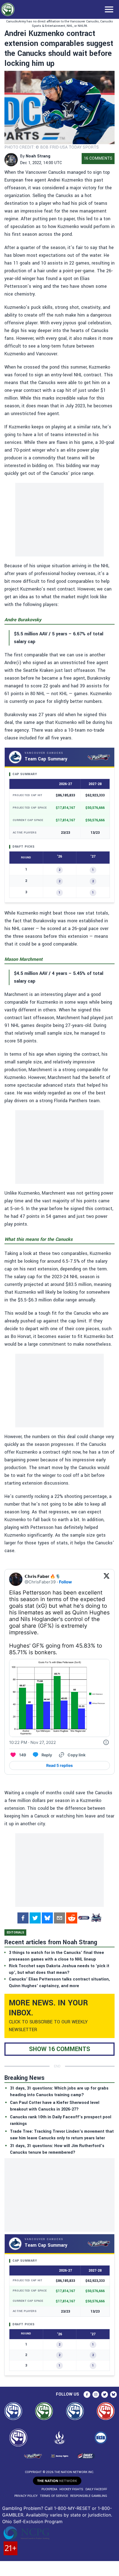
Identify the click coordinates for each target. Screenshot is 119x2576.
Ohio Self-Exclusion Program (32, 2521)
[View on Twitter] (107, 1579)
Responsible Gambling (89, 2496)
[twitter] (35, 1918)
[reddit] (72, 1918)
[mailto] (59, 1918)
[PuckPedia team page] (96, 1918)
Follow (65, 1582)
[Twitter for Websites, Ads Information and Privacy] (106, 1743)
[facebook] (23, 1918)
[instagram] (96, 2394)
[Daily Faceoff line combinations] (84, 1918)
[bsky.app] (47, 1918)
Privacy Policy (26, 2496)
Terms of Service (54, 2496)
